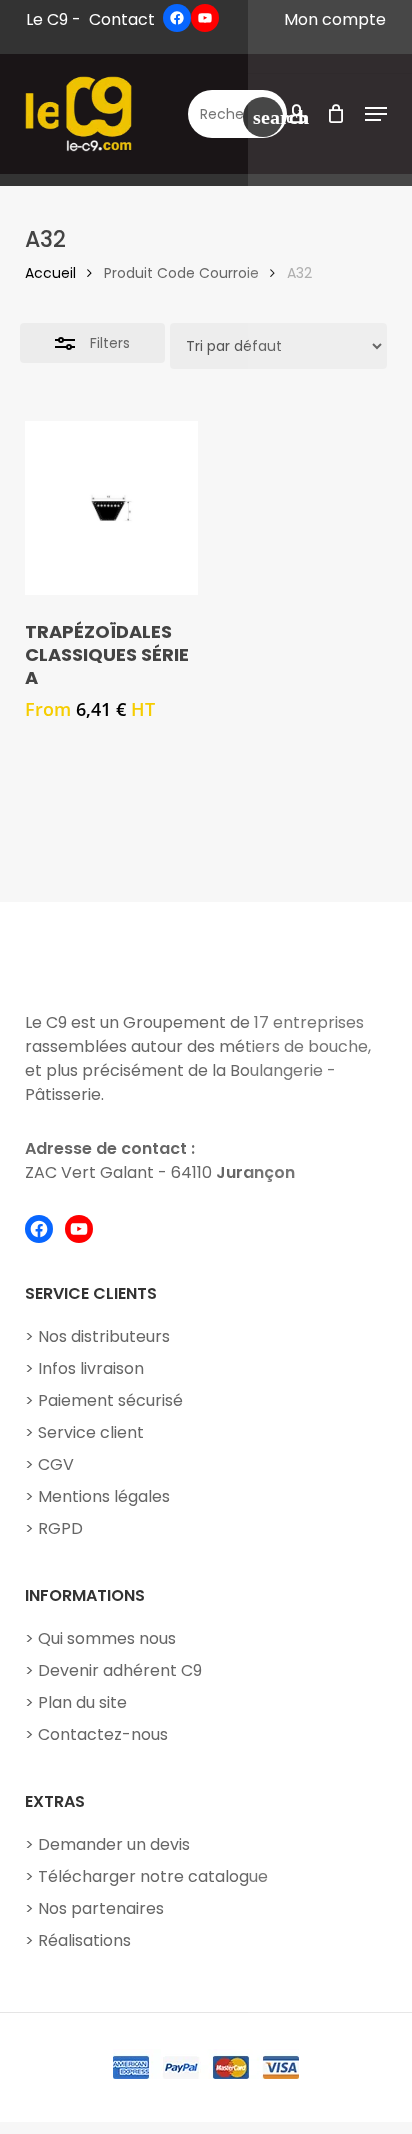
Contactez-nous (103, 1734)
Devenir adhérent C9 (120, 1670)
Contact (122, 19)
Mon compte (335, 19)
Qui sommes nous (107, 1638)
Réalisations (84, 1940)
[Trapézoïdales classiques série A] (111, 507)
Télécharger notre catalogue (153, 1876)
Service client (91, 1432)
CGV (56, 1464)
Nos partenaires (101, 1908)
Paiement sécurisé (110, 1400)
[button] (376, 114)
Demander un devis (114, 1844)
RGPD (60, 1528)
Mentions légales (104, 1496)
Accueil (50, 273)
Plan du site (82, 1702)
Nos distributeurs (104, 1336)
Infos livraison (91, 1368)
